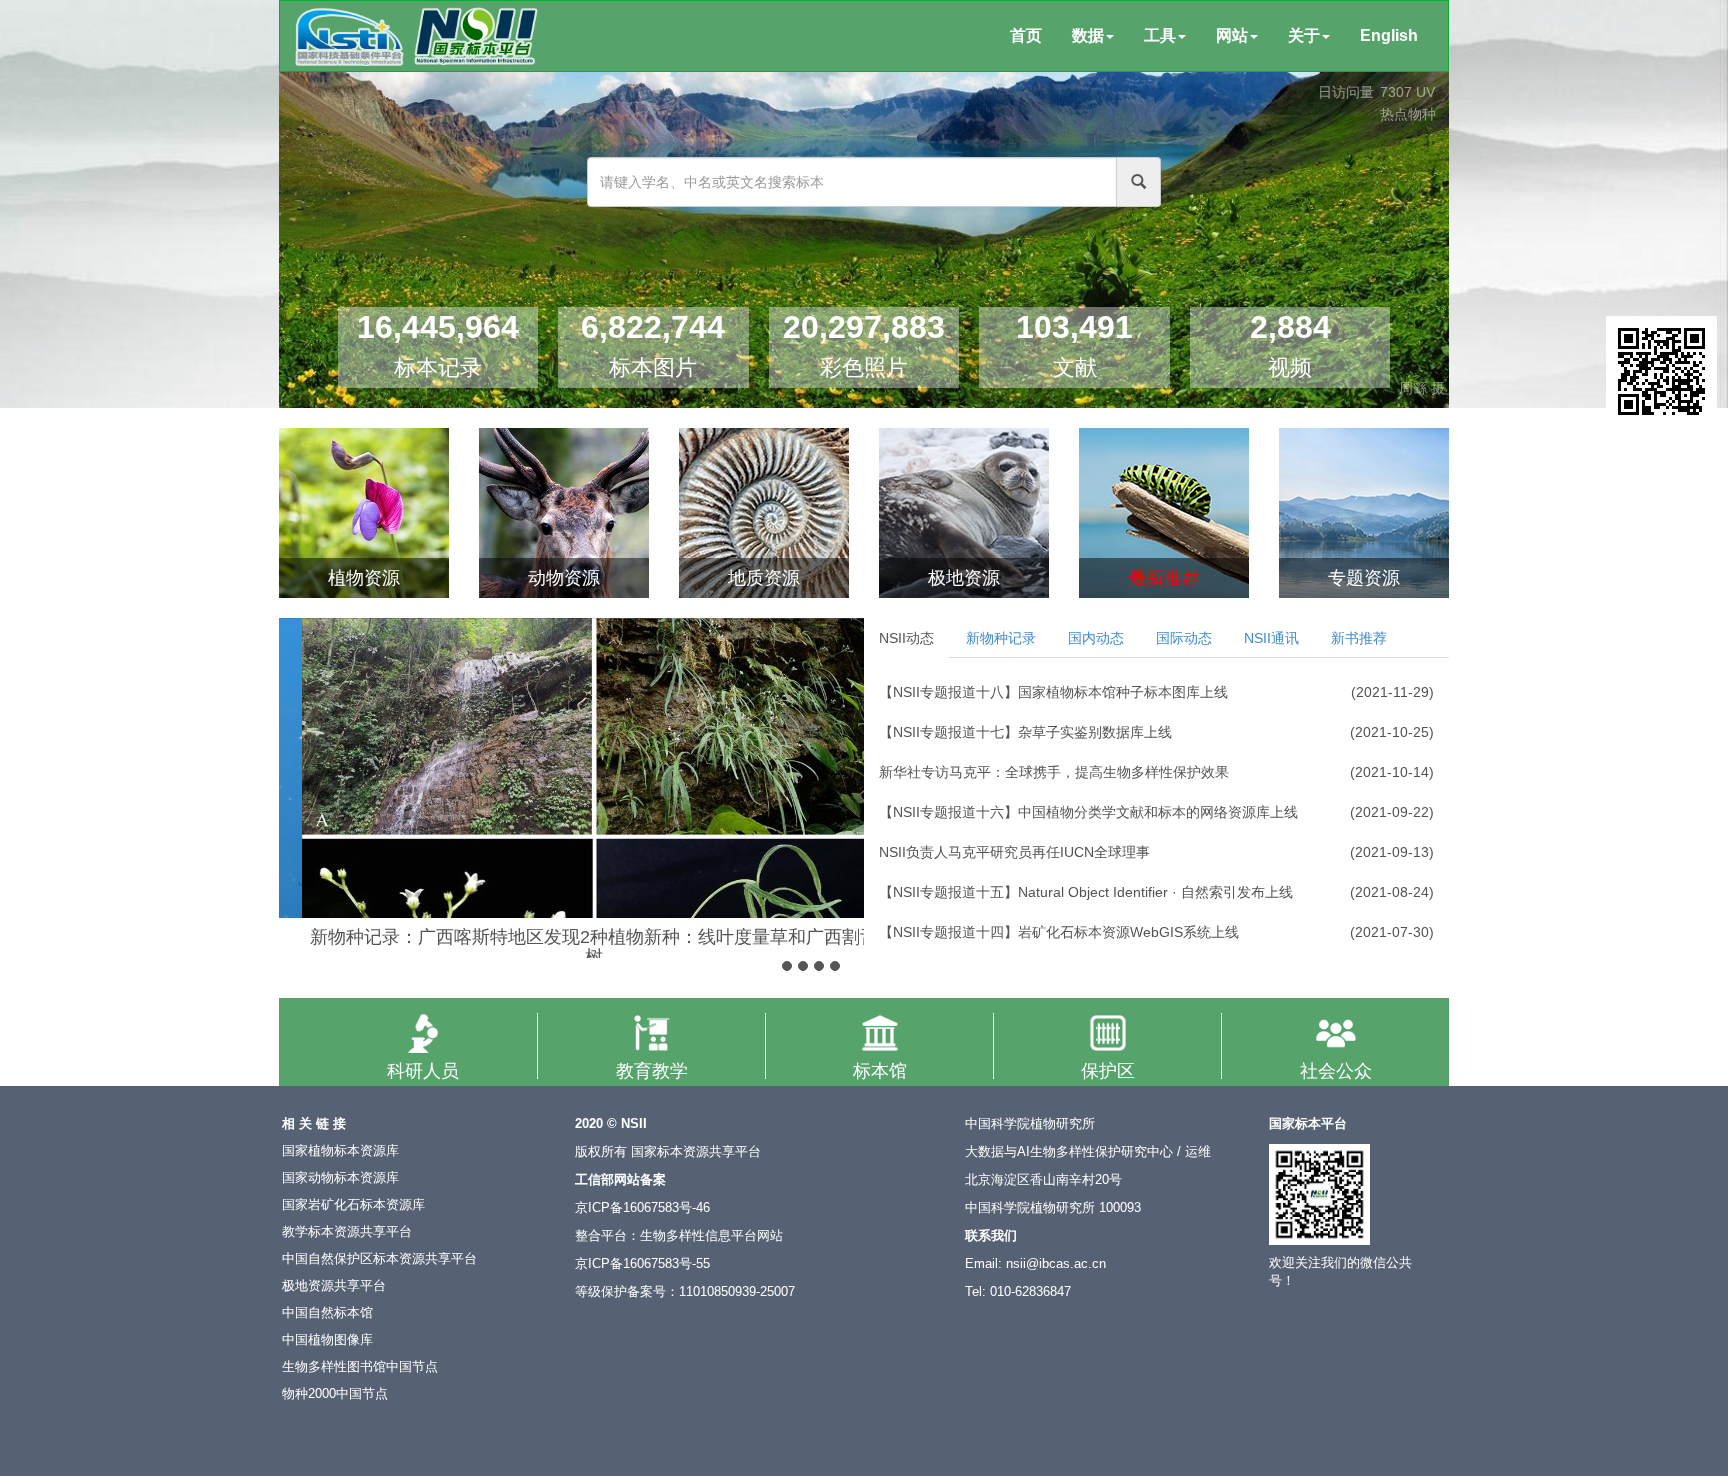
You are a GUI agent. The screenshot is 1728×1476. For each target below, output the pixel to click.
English (1389, 35)
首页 (1026, 35)
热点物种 (1408, 114)
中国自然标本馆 (327, 1313)
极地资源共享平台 (334, 1286)
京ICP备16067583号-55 (642, 1264)
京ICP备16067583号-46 (642, 1208)
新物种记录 (1001, 638)
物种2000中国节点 (335, 1394)
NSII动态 (906, 638)
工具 (1160, 35)
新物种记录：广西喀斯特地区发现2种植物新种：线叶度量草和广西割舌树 (572, 947)
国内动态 (1096, 638)
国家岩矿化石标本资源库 (353, 1205)
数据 (1088, 35)
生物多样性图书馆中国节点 (360, 1367)
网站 (1232, 35)
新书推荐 (1359, 638)
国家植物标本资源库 (340, 1151)
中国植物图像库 (327, 1340)
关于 (1304, 35)
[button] (296, 765)
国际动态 (1184, 638)
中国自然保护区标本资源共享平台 (379, 1259)
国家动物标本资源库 (340, 1178)
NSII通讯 (1271, 638)
